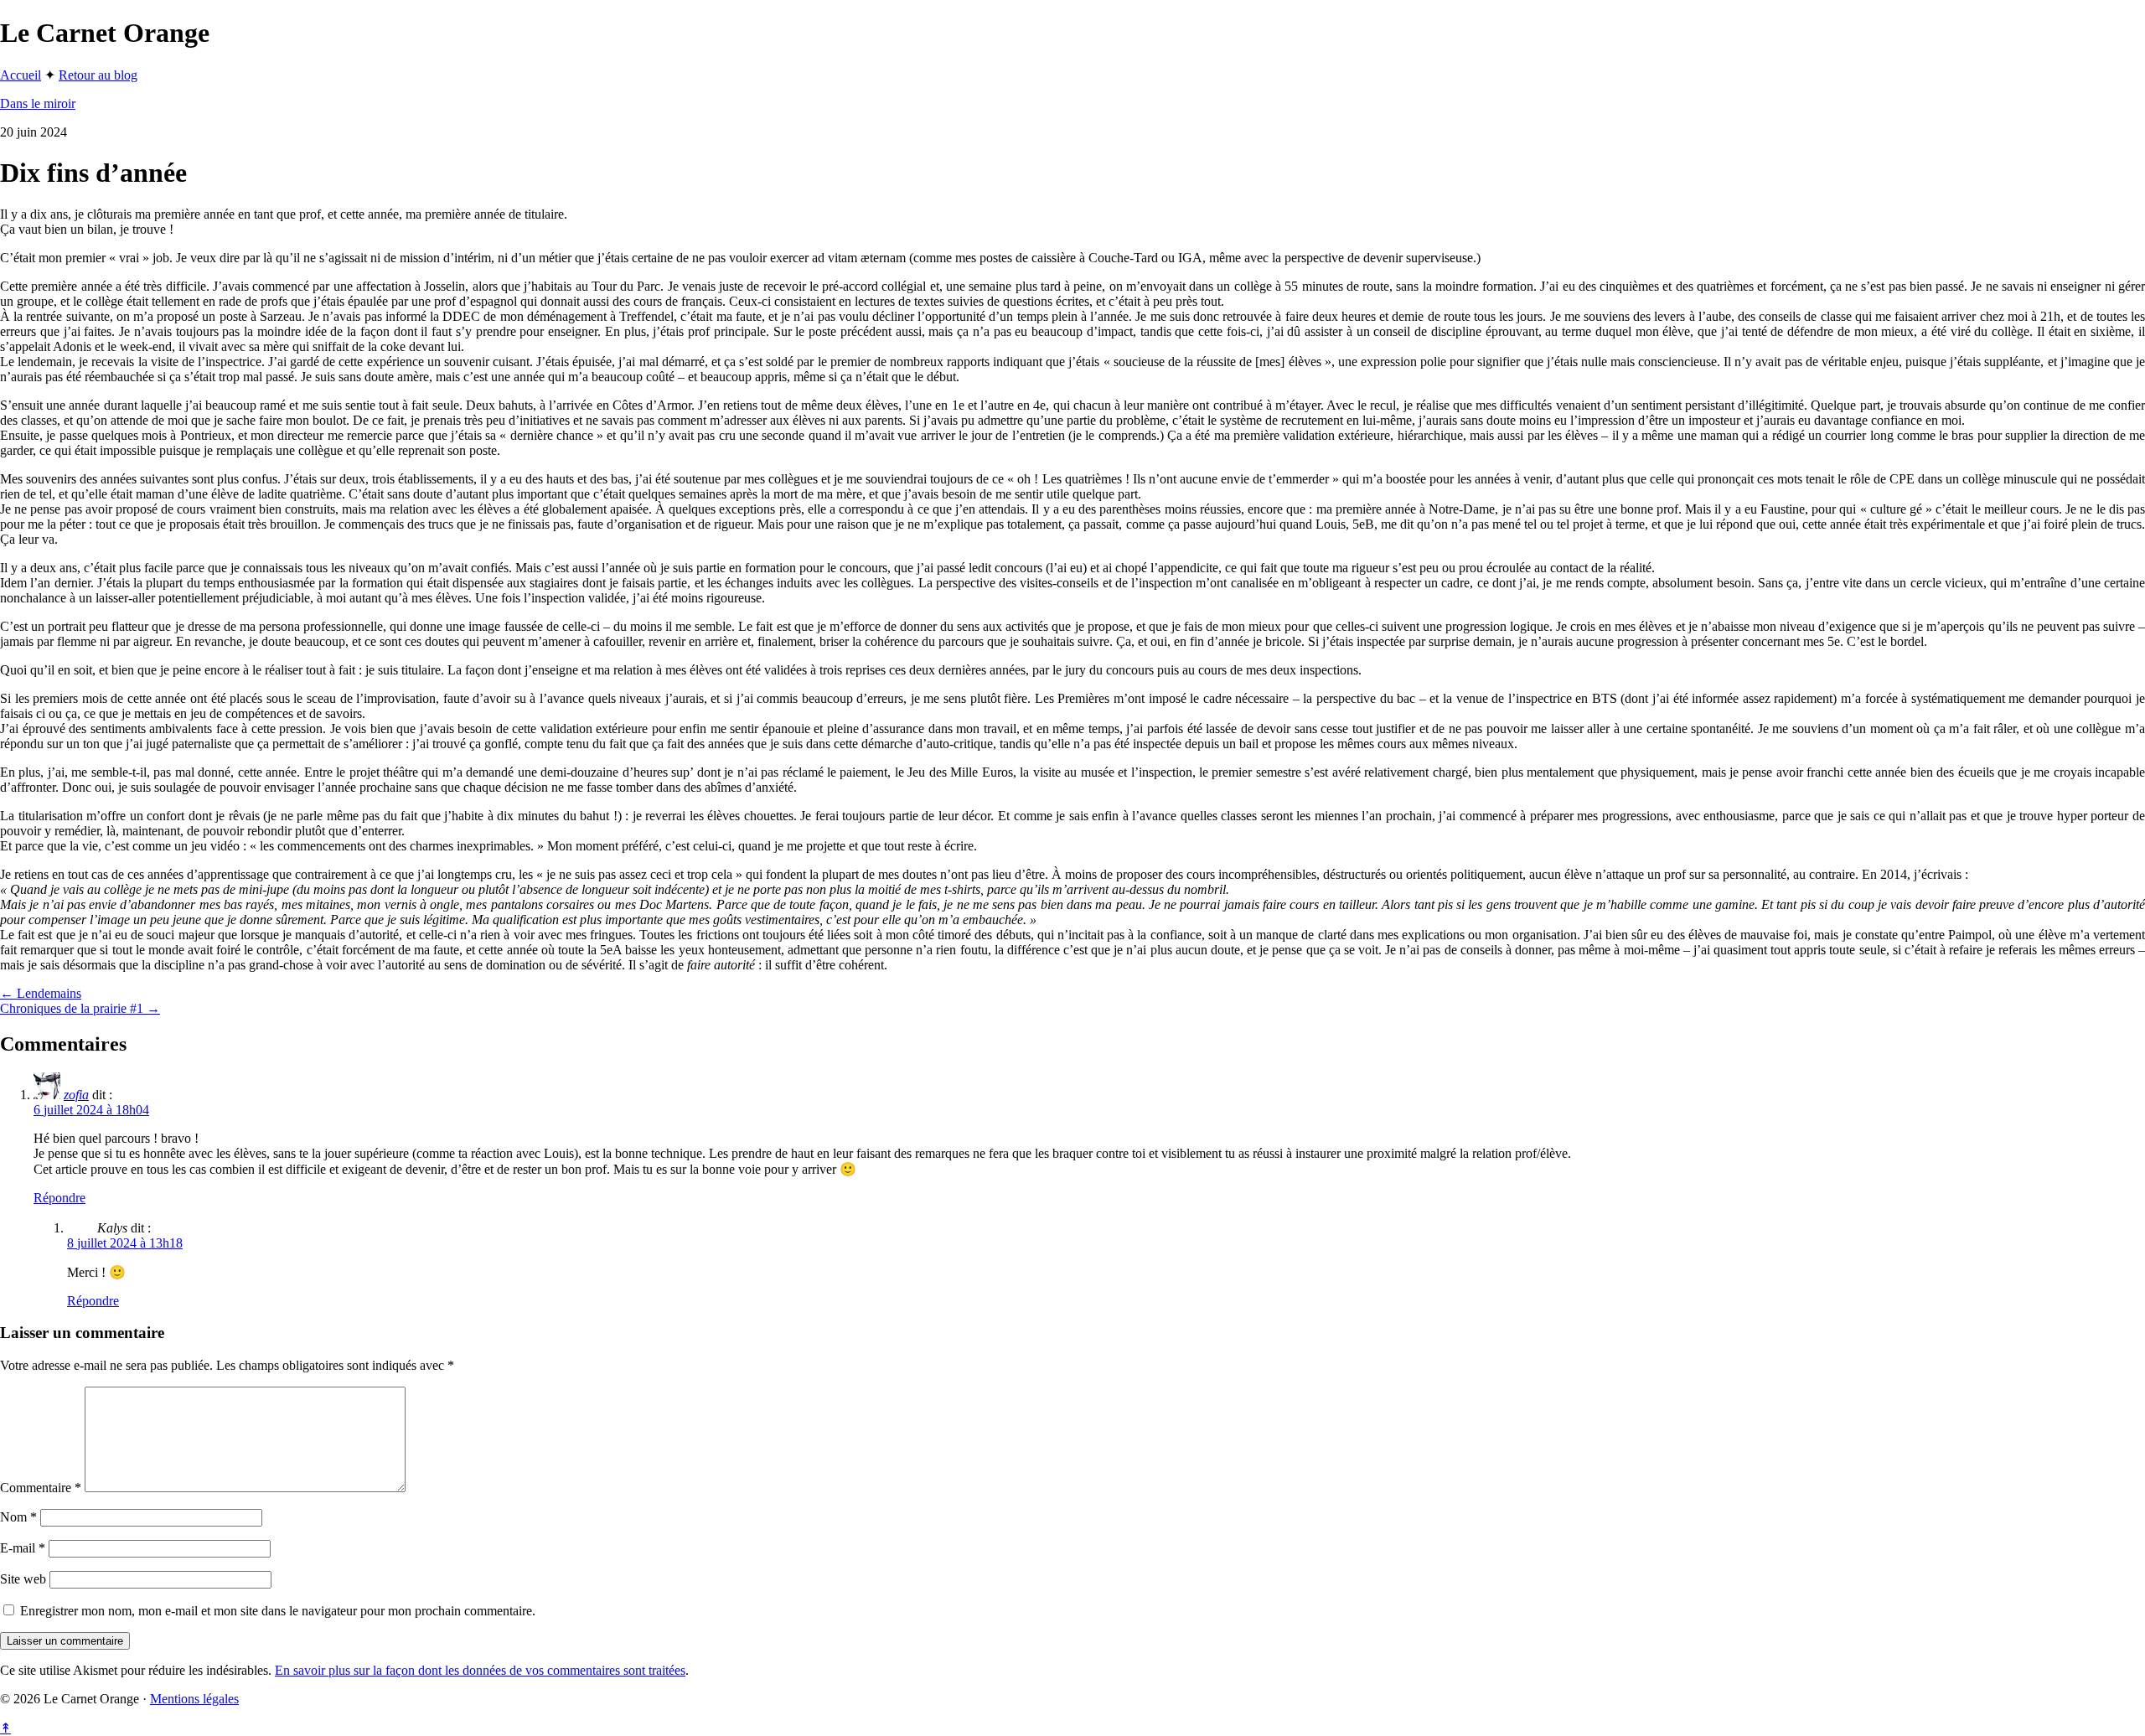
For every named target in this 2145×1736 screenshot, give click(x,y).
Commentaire (41, 1488)
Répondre (59, 1198)
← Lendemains (41, 993)
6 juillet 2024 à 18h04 (91, 1110)
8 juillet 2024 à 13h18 (125, 1243)
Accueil (21, 75)
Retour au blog (98, 75)
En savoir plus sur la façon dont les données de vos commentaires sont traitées (480, 1670)
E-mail (23, 1548)
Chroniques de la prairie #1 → (80, 1008)
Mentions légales (194, 1699)
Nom (18, 1517)
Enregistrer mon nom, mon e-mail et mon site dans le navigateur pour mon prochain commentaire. (278, 1611)
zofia (76, 1095)
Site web (23, 1579)
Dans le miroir (38, 103)
